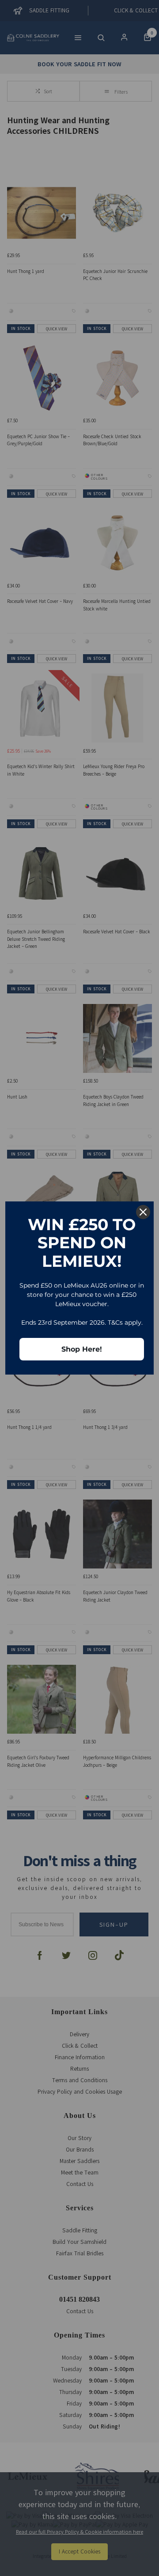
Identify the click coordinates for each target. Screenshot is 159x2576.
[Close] (143, 1212)
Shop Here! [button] (82, 1349)
